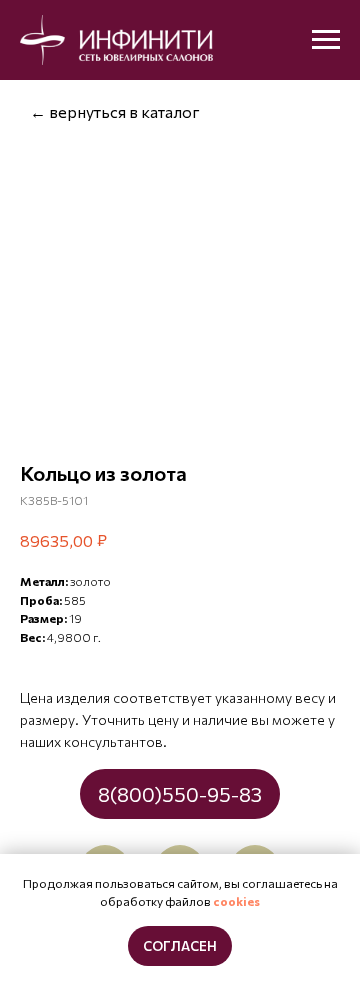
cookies (236, 901)
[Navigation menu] (326, 40)
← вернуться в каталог (115, 111)
